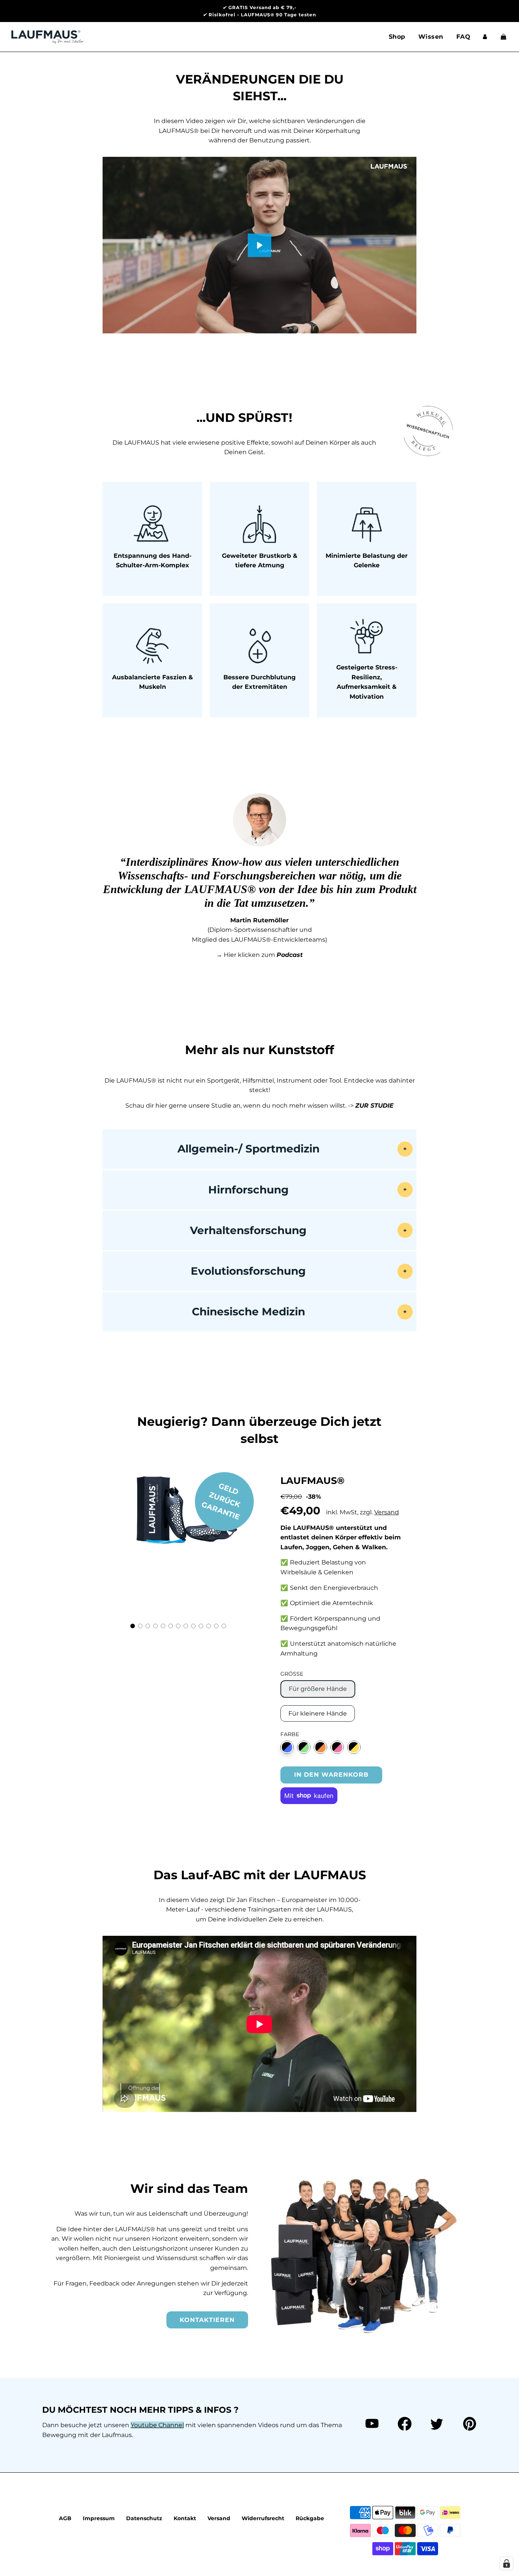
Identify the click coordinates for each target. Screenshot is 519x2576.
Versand (387, 1512)
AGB (65, 2518)
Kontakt (185, 2518)
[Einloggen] (485, 37)
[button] (133, 1626)
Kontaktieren (207, 2320)
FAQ (464, 37)
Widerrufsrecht (263, 2518)
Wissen (431, 37)
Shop (397, 37)
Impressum (99, 2518)
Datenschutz (144, 2518)
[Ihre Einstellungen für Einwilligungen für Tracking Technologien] (506, 2563)
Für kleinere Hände (318, 1713)
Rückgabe (310, 2518)
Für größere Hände (318, 1689)
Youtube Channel (157, 2425)
